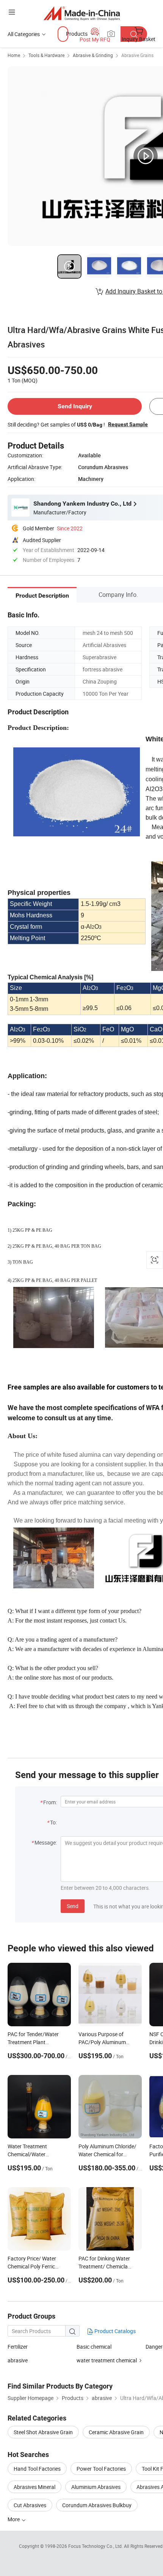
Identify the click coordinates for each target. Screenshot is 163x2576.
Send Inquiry (75, 406)
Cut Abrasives (30, 2505)
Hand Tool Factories (37, 2469)
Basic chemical (94, 2347)
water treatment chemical (107, 2360)
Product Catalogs (114, 2331)
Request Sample (128, 424)
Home (14, 55)
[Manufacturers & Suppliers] (82, 13)
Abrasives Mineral (34, 2487)
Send (73, 1906)
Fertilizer (18, 2347)
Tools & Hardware (46, 55)
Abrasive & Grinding (93, 55)
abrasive (18, 2360)
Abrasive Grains (137, 55)
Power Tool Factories (101, 2469)
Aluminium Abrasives (96, 2487)
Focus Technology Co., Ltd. (96, 2546)
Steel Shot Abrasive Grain (43, 2432)
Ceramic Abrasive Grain (116, 2432)
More (14, 2519)
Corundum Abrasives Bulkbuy (97, 2505)
